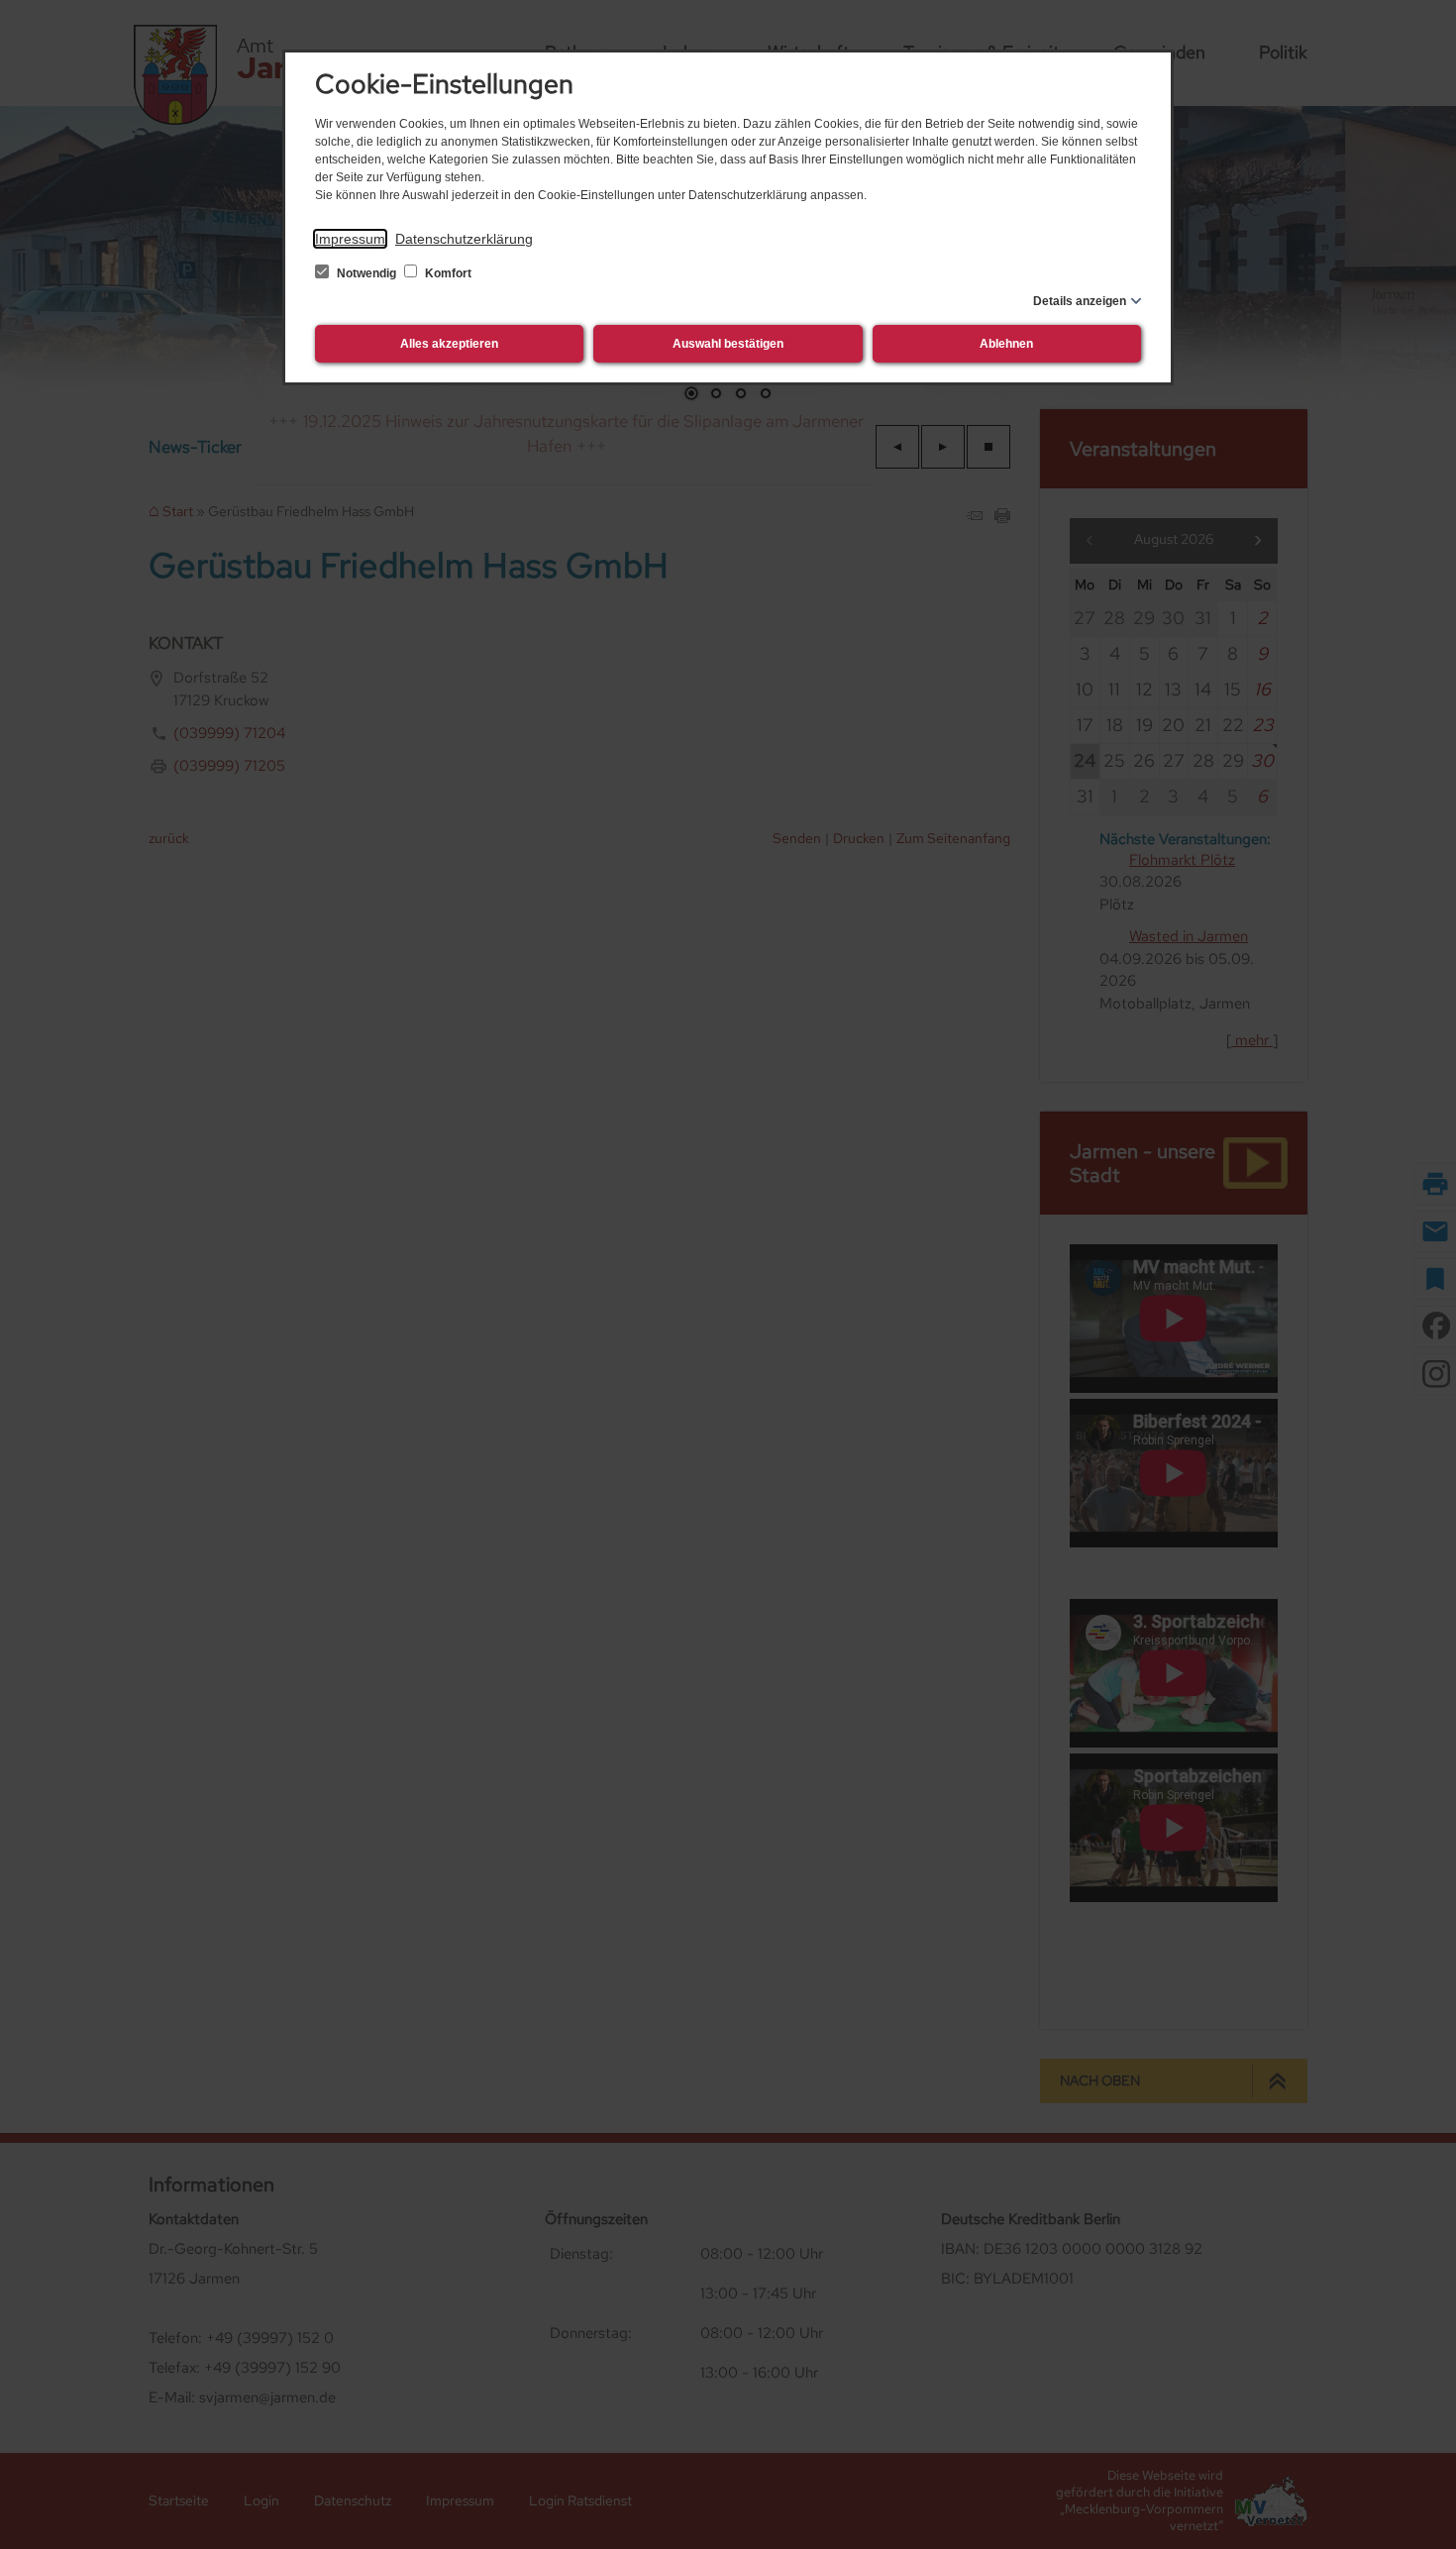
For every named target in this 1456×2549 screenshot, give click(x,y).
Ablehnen (1006, 344)
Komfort (447, 273)
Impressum (350, 239)
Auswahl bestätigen (728, 344)
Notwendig (366, 273)
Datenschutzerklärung (464, 239)
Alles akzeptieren (449, 344)
